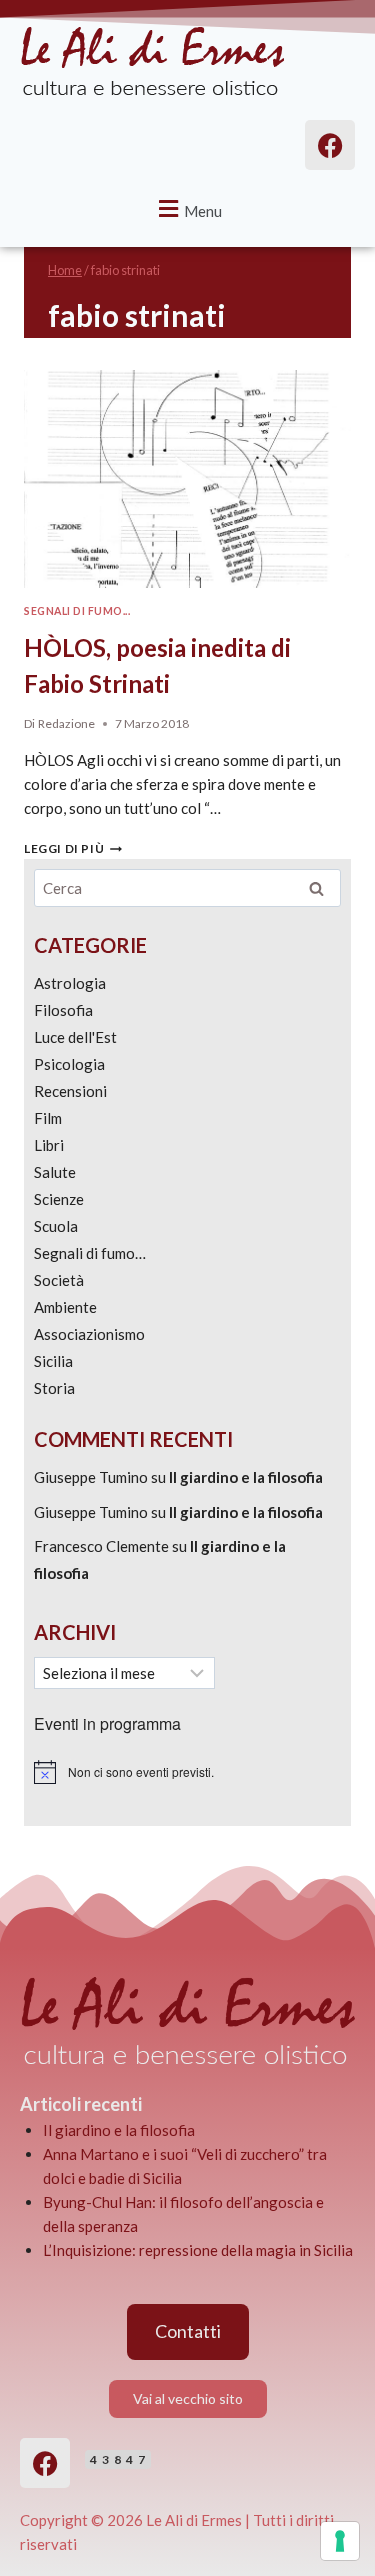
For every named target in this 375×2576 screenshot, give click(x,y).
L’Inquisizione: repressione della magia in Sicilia (198, 2250)
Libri (49, 1145)
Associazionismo (89, 1334)
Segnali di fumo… (90, 1253)
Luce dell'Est (75, 1037)
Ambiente (65, 1307)
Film (48, 1118)
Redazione (66, 723)
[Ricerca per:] (187, 888)
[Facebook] (45, 2463)
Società (59, 1280)
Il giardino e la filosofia (246, 1477)
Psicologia (69, 1064)
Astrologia (70, 983)
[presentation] (187, 479)
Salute (55, 1172)
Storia (54, 1388)
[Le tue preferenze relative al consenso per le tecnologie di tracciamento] (340, 2541)
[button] (188, 208)
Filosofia (63, 1010)
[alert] (187, 1772)
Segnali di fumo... (77, 611)
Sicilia (53, 1361)
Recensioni (70, 1091)
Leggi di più (73, 848)
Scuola (56, 1226)
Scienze (59, 1199)
